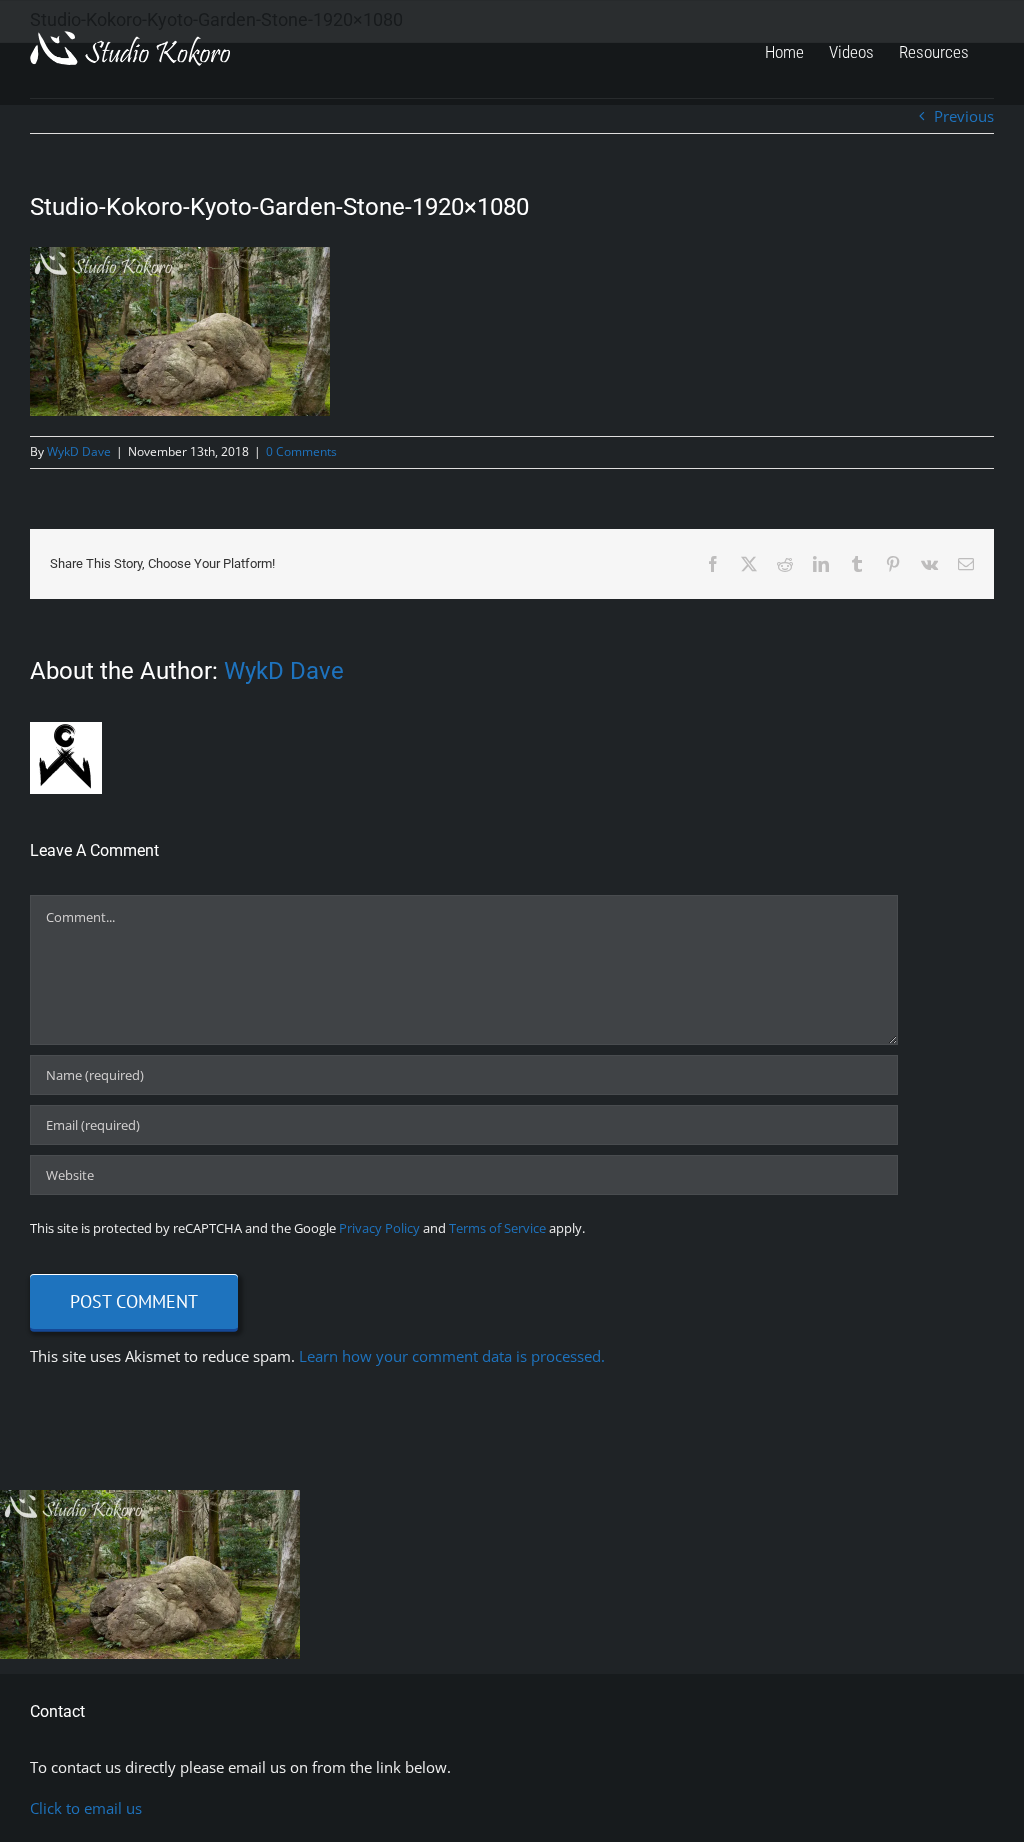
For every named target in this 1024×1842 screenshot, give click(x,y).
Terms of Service (497, 1228)
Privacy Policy (379, 1228)
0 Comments (301, 451)
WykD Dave (79, 451)
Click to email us (86, 1808)
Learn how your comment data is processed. (452, 1356)
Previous (964, 116)
